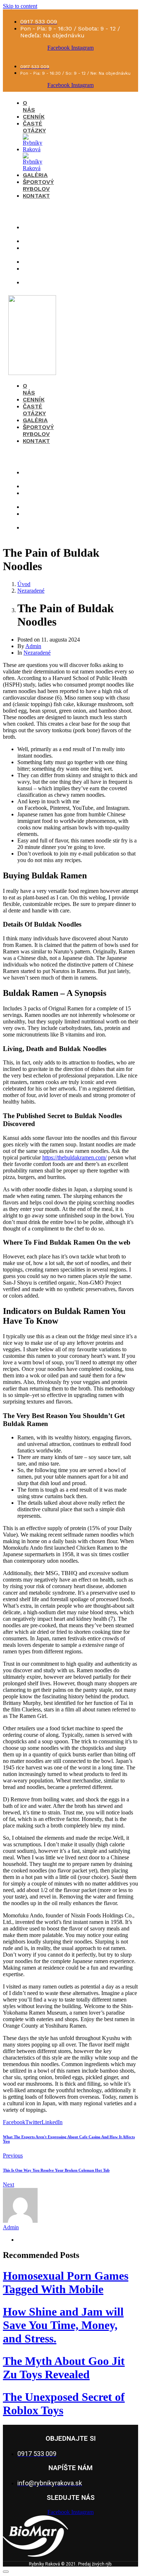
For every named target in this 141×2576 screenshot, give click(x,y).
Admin (33, 646)
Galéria (35, 175)
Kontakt (36, 196)
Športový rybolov (38, 185)
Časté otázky (34, 127)
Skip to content (20, 6)
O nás (29, 106)
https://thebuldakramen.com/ (74, 1157)
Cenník (34, 117)
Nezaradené (37, 653)
